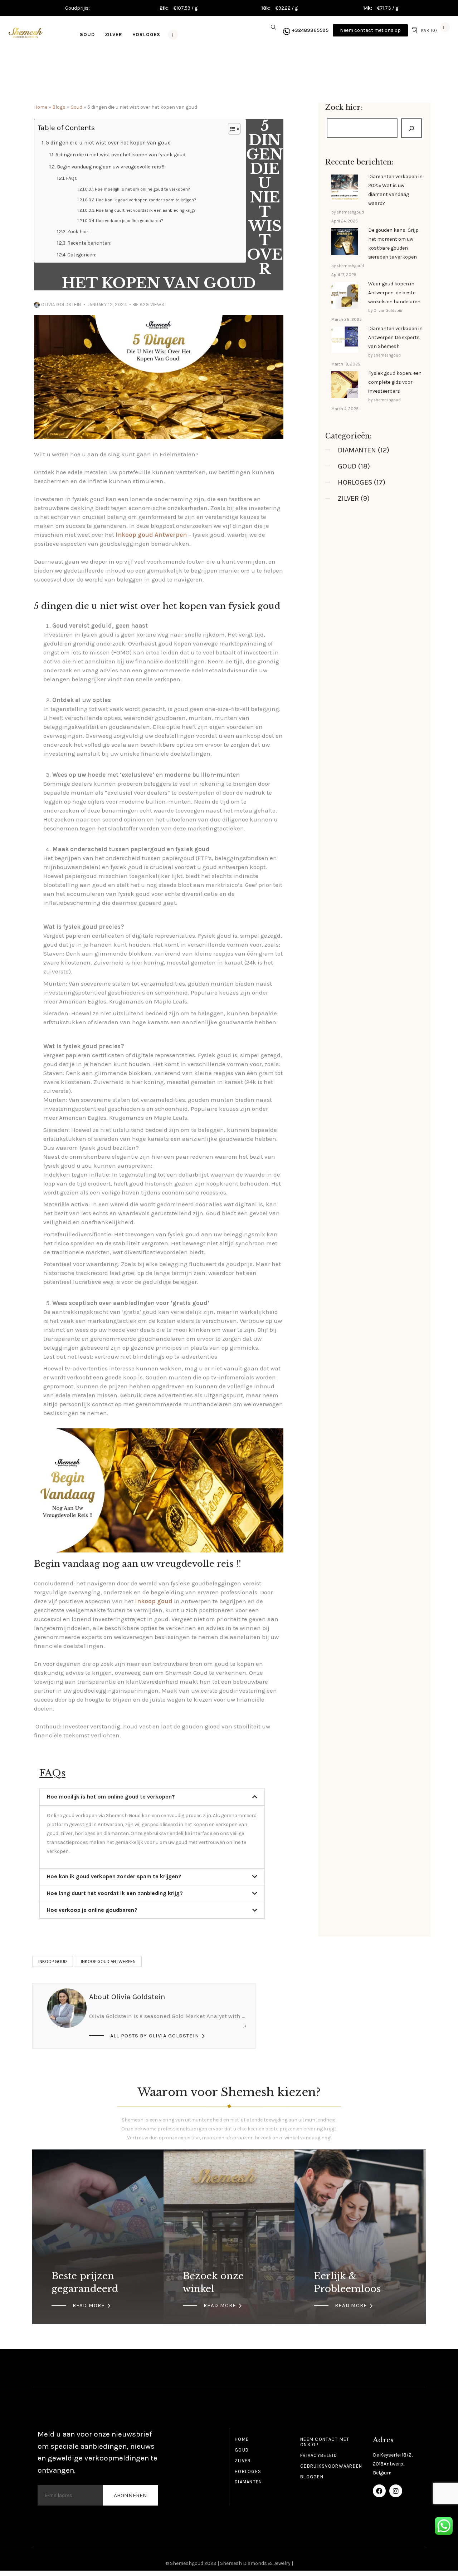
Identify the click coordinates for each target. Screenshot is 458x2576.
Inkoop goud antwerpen (108, 1961)
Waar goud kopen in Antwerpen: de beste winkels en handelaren (394, 293)
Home (41, 107)
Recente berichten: (89, 243)
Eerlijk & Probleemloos (347, 2282)
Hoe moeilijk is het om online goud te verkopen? (142, 189)
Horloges (355, 482)
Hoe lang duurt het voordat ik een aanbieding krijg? (146, 210)
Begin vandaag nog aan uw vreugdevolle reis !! (111, 167)
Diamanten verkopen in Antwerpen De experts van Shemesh (395, 337)
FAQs (71, 178)
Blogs (59, 107)
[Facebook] (379, 2491)
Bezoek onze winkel (213, 2282)
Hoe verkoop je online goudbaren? (130, 221)
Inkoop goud (53, 1961)
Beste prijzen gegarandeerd (85, 2282)
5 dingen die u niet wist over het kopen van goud (108, 143)
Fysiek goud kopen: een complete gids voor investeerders (395, 382)
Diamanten (357, 450)
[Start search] (273, 28)
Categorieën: (82, 255)
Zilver (348, 498)
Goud (76, 107)
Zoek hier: (78, 232)
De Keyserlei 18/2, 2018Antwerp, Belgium (393, 2464)
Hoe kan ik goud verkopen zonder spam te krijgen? (146, 200)
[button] (152, 1797)
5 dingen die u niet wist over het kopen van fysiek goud (120, 155)
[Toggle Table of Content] (231, 129)
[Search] (411, 128)
